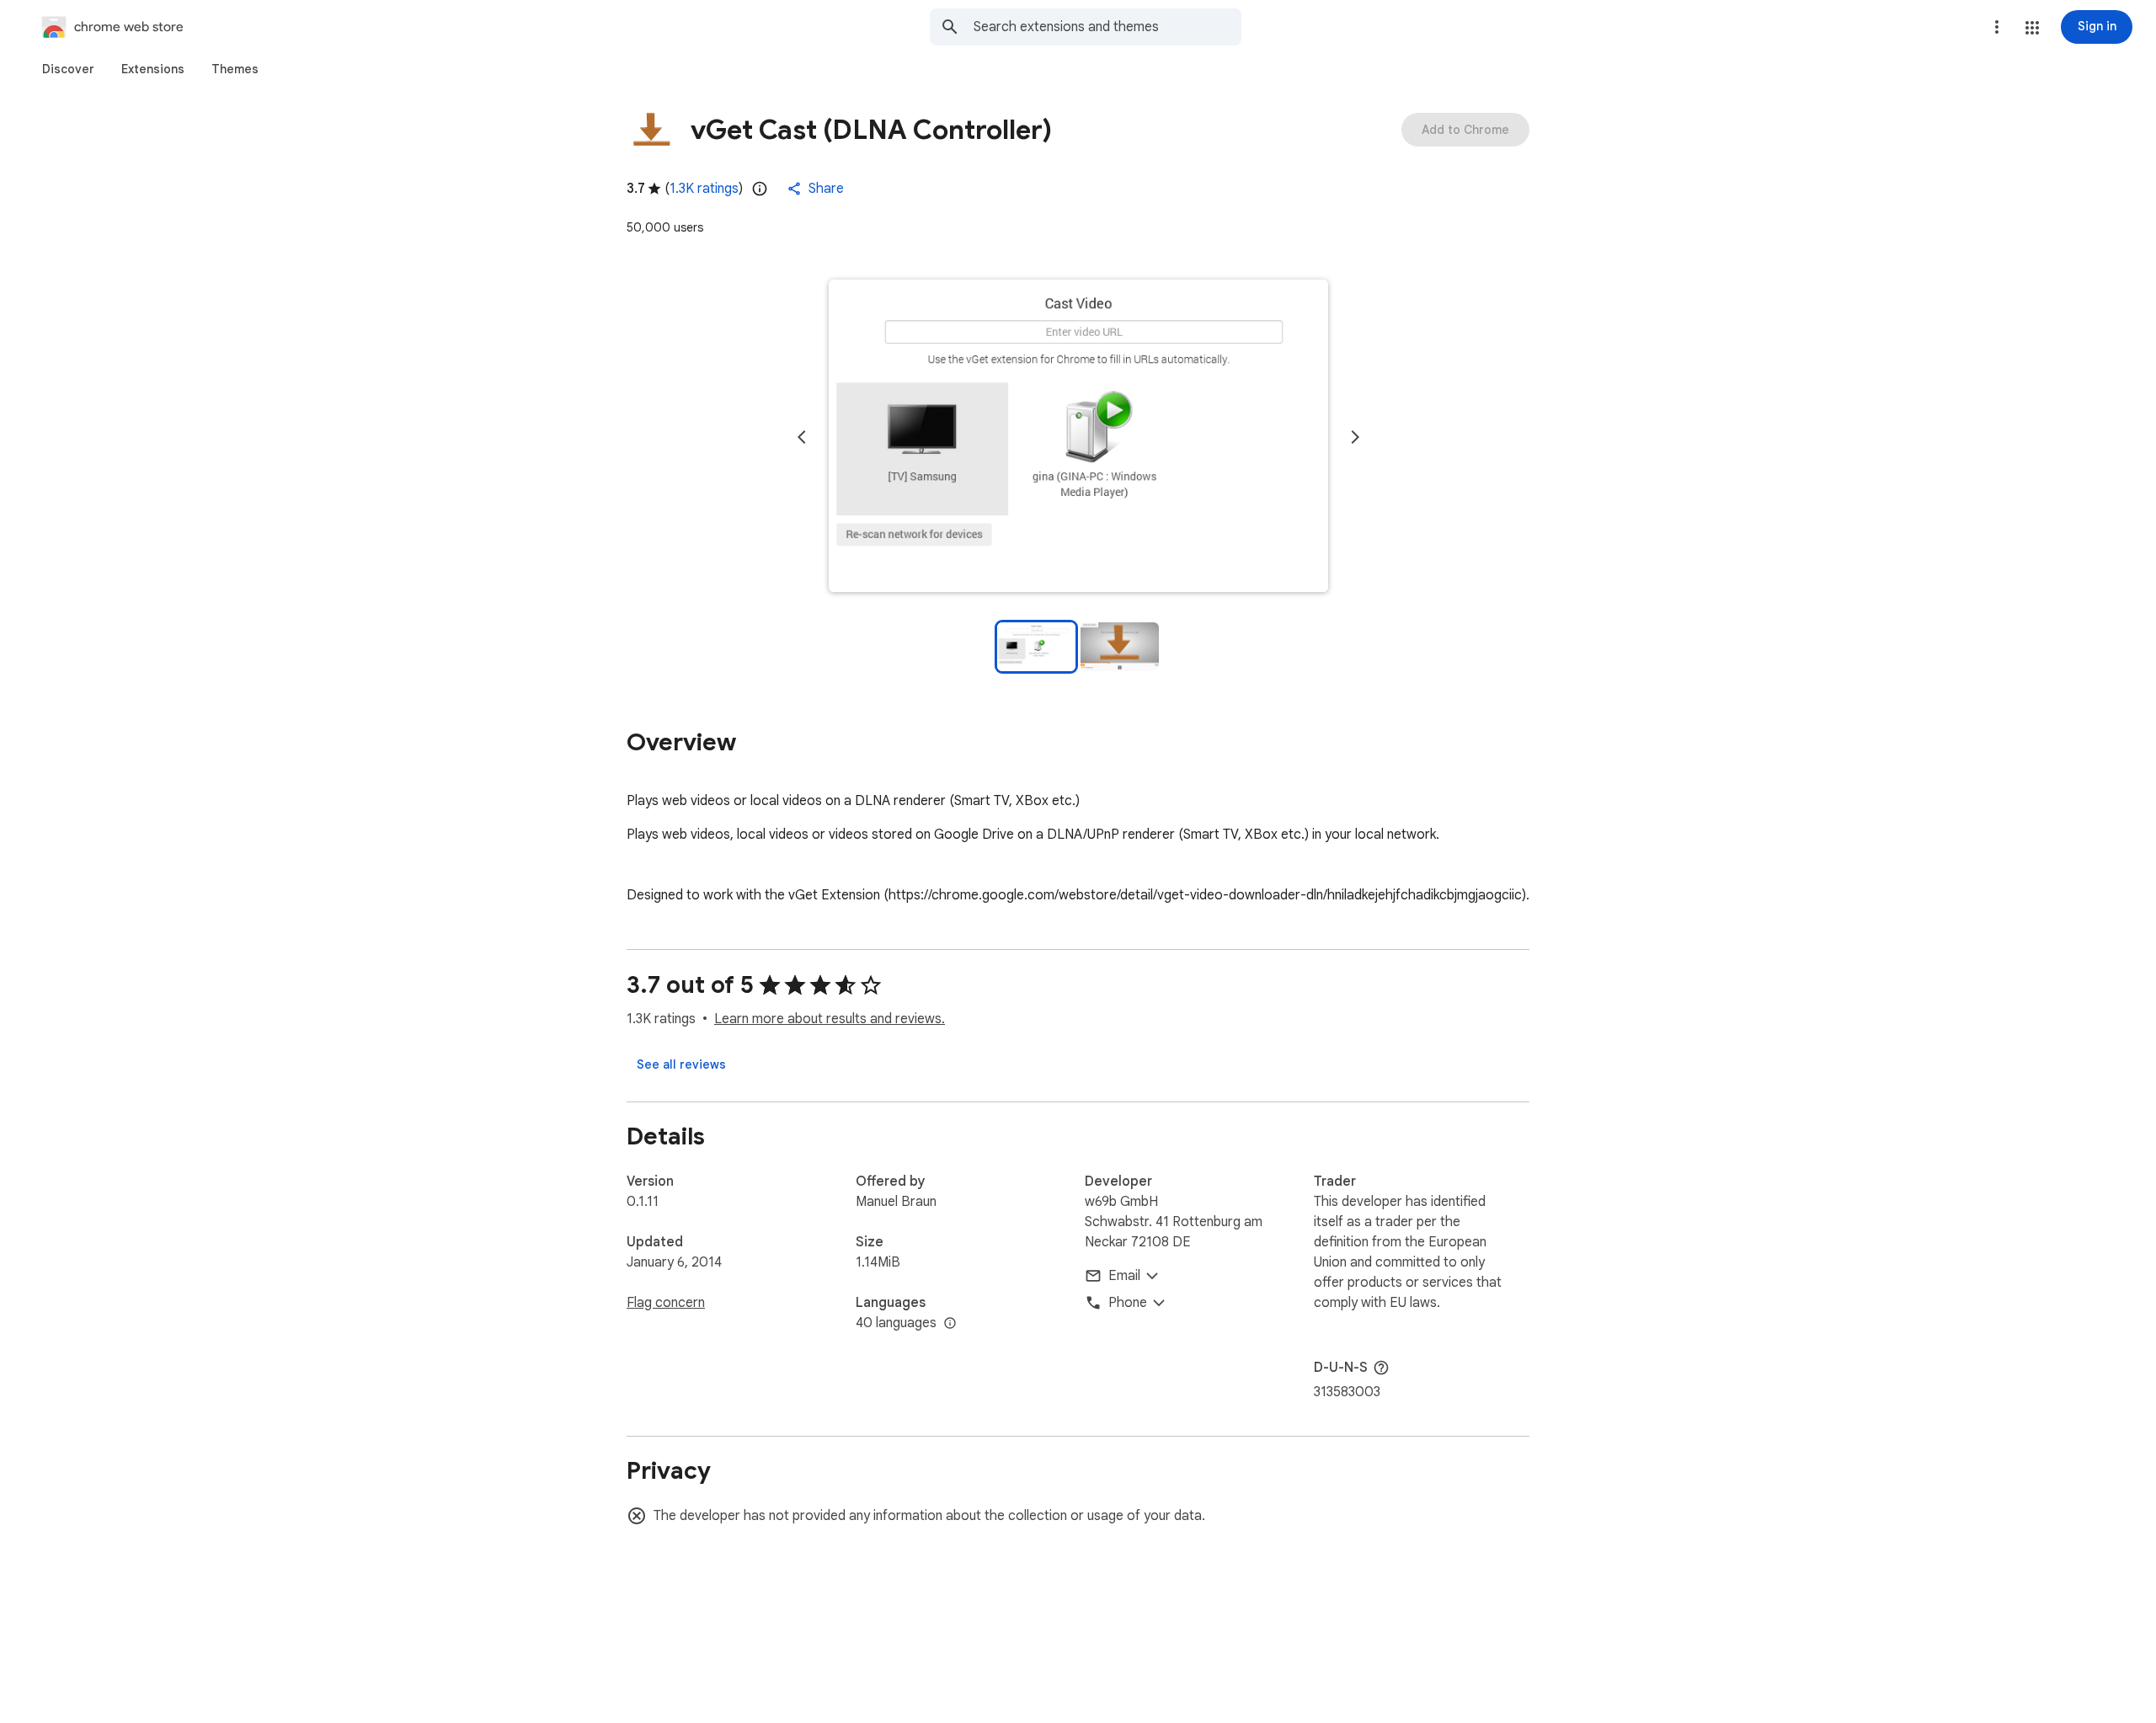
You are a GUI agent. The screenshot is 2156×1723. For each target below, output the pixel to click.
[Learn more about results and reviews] (1381, 1368)
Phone (1128, 1303)
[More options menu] (1997, 27)
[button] (2032, 28)
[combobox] (1107, 27)
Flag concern (666, 1303)
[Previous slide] (802, 437)
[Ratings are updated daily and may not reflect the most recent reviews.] (760, 189)
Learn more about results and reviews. (830, 1019)
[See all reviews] (681, 1064)
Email (1124, 1276)
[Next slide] (1355, 437)
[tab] (68, 69)
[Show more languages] (950, 1324)
